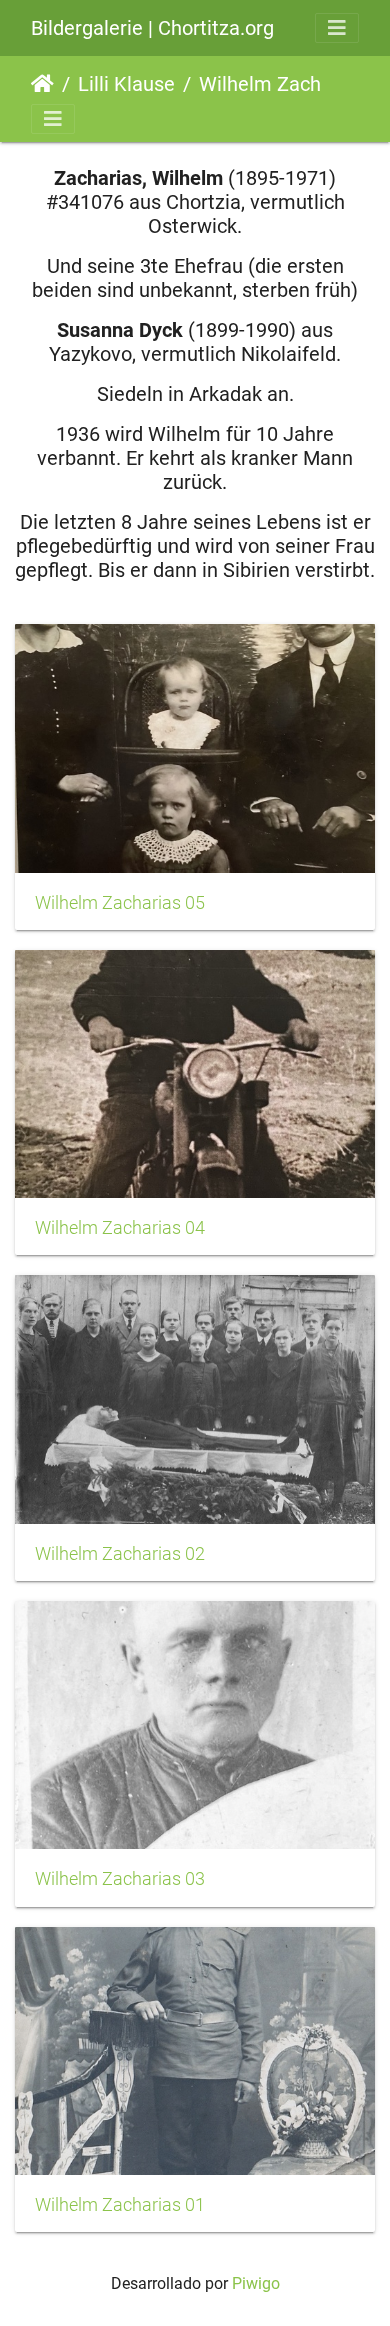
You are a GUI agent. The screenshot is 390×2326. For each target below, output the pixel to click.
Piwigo (256, 2283)
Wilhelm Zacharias (282, 84)
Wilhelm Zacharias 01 (120, 2205)
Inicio (42, 84)
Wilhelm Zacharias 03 (120, 1879)
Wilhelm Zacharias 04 (120, 1228)
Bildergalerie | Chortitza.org (152, 28)
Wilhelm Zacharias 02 (120, 1554)
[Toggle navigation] (337, 28)
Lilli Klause (126, 84)
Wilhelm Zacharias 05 (120, 903)
